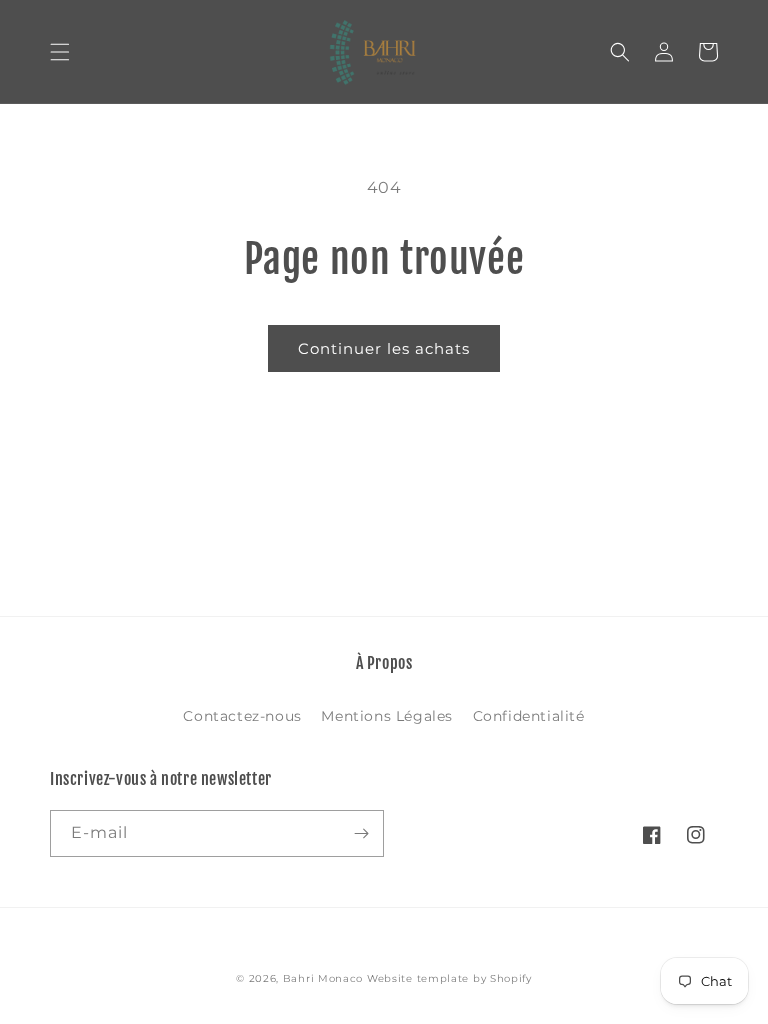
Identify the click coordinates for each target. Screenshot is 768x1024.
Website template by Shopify (449, 978)
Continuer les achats (384, 348)
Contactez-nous (242, 716)
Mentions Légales (387, 716)
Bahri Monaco (323, 978)
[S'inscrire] (361, 833)
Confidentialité (529, 716)
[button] (60, 52)
